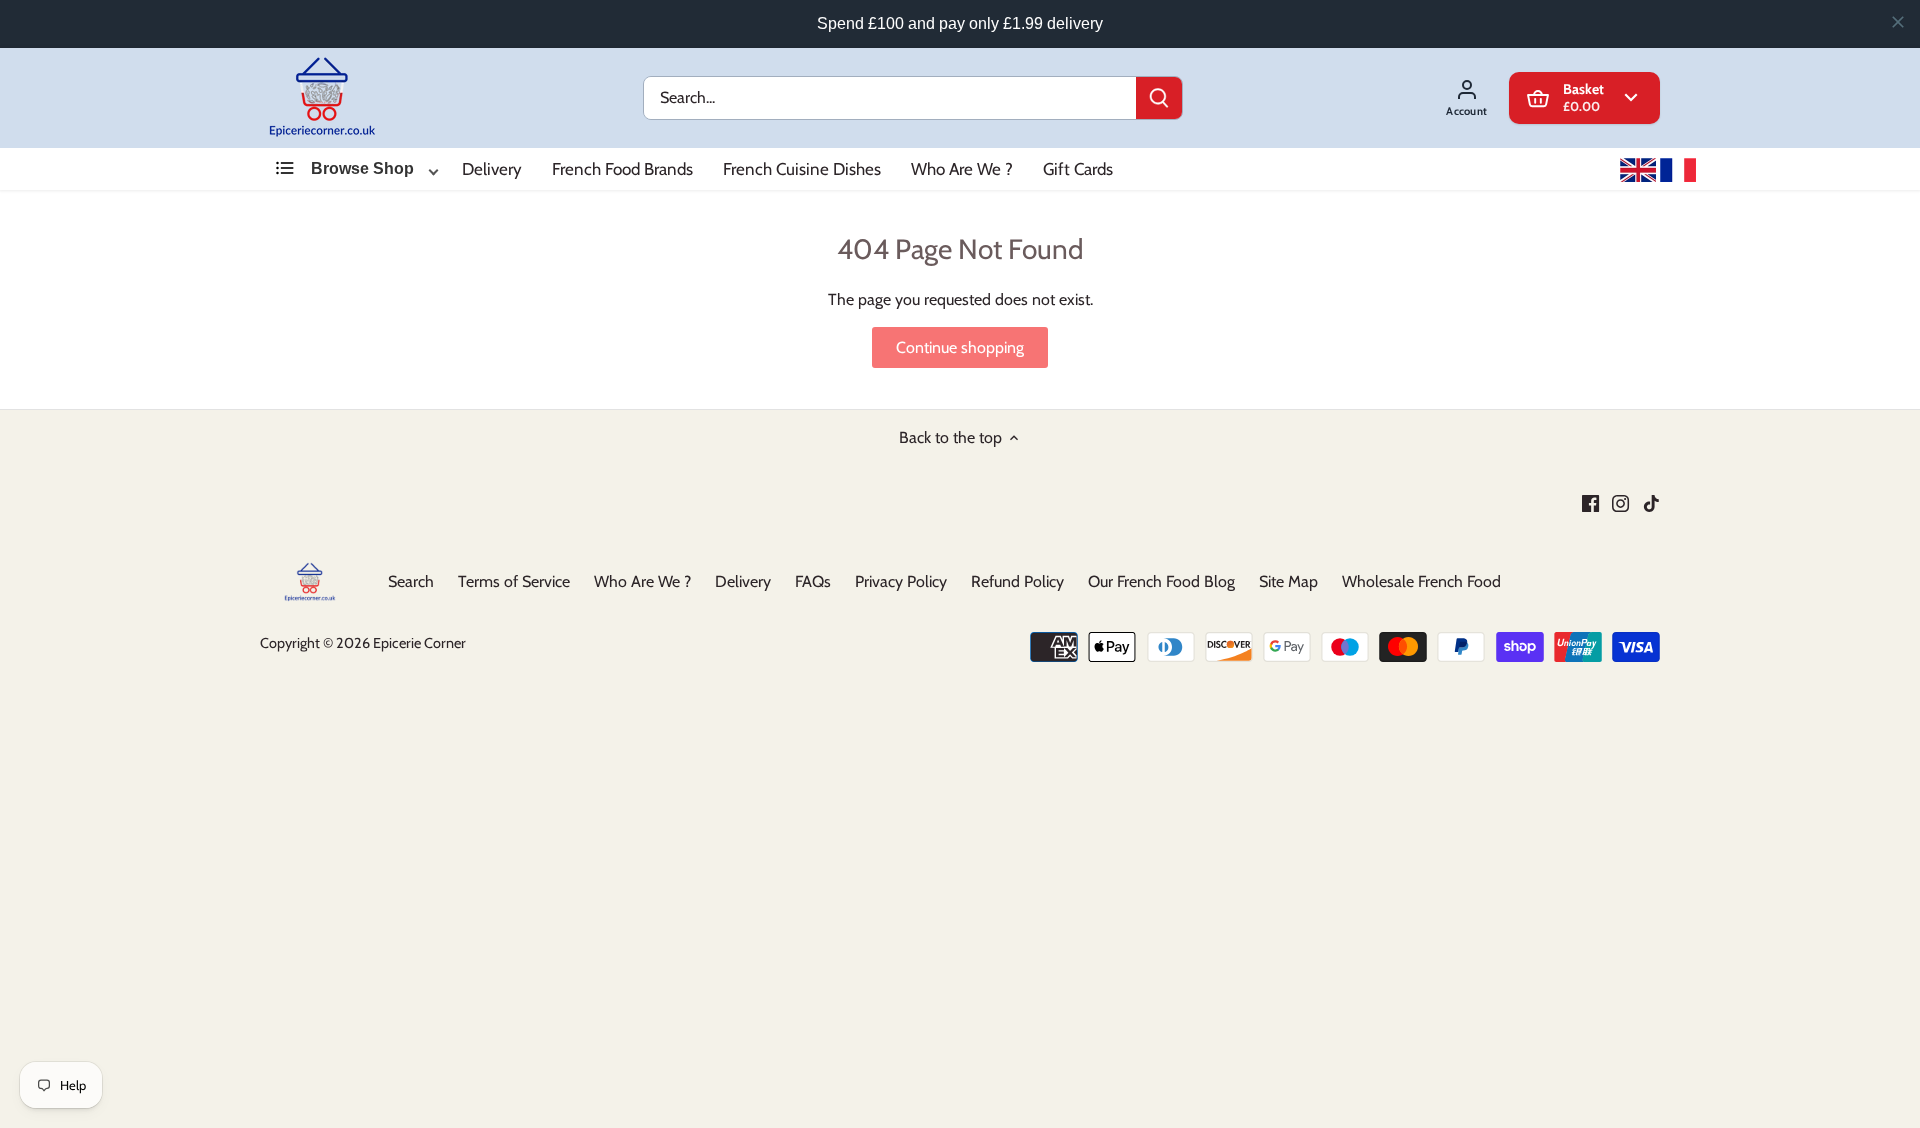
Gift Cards (1078, 169)
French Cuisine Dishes (802, 169)
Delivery (492, 169)
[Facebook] (1590, 503)
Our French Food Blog (1161, 581)
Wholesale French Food (1421, 581)
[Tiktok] (1651, 503)
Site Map (1288, 581)
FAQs (813, 581)
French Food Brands (622, 169)
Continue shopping (960, 348)
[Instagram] (1620, 503)
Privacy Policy (901, 581)
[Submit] (1159, 98)
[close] (1898, 22)
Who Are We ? (962, 169)
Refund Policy (1017, 581)
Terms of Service (514, 581)
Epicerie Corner (419, 642)
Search (411, 581)
